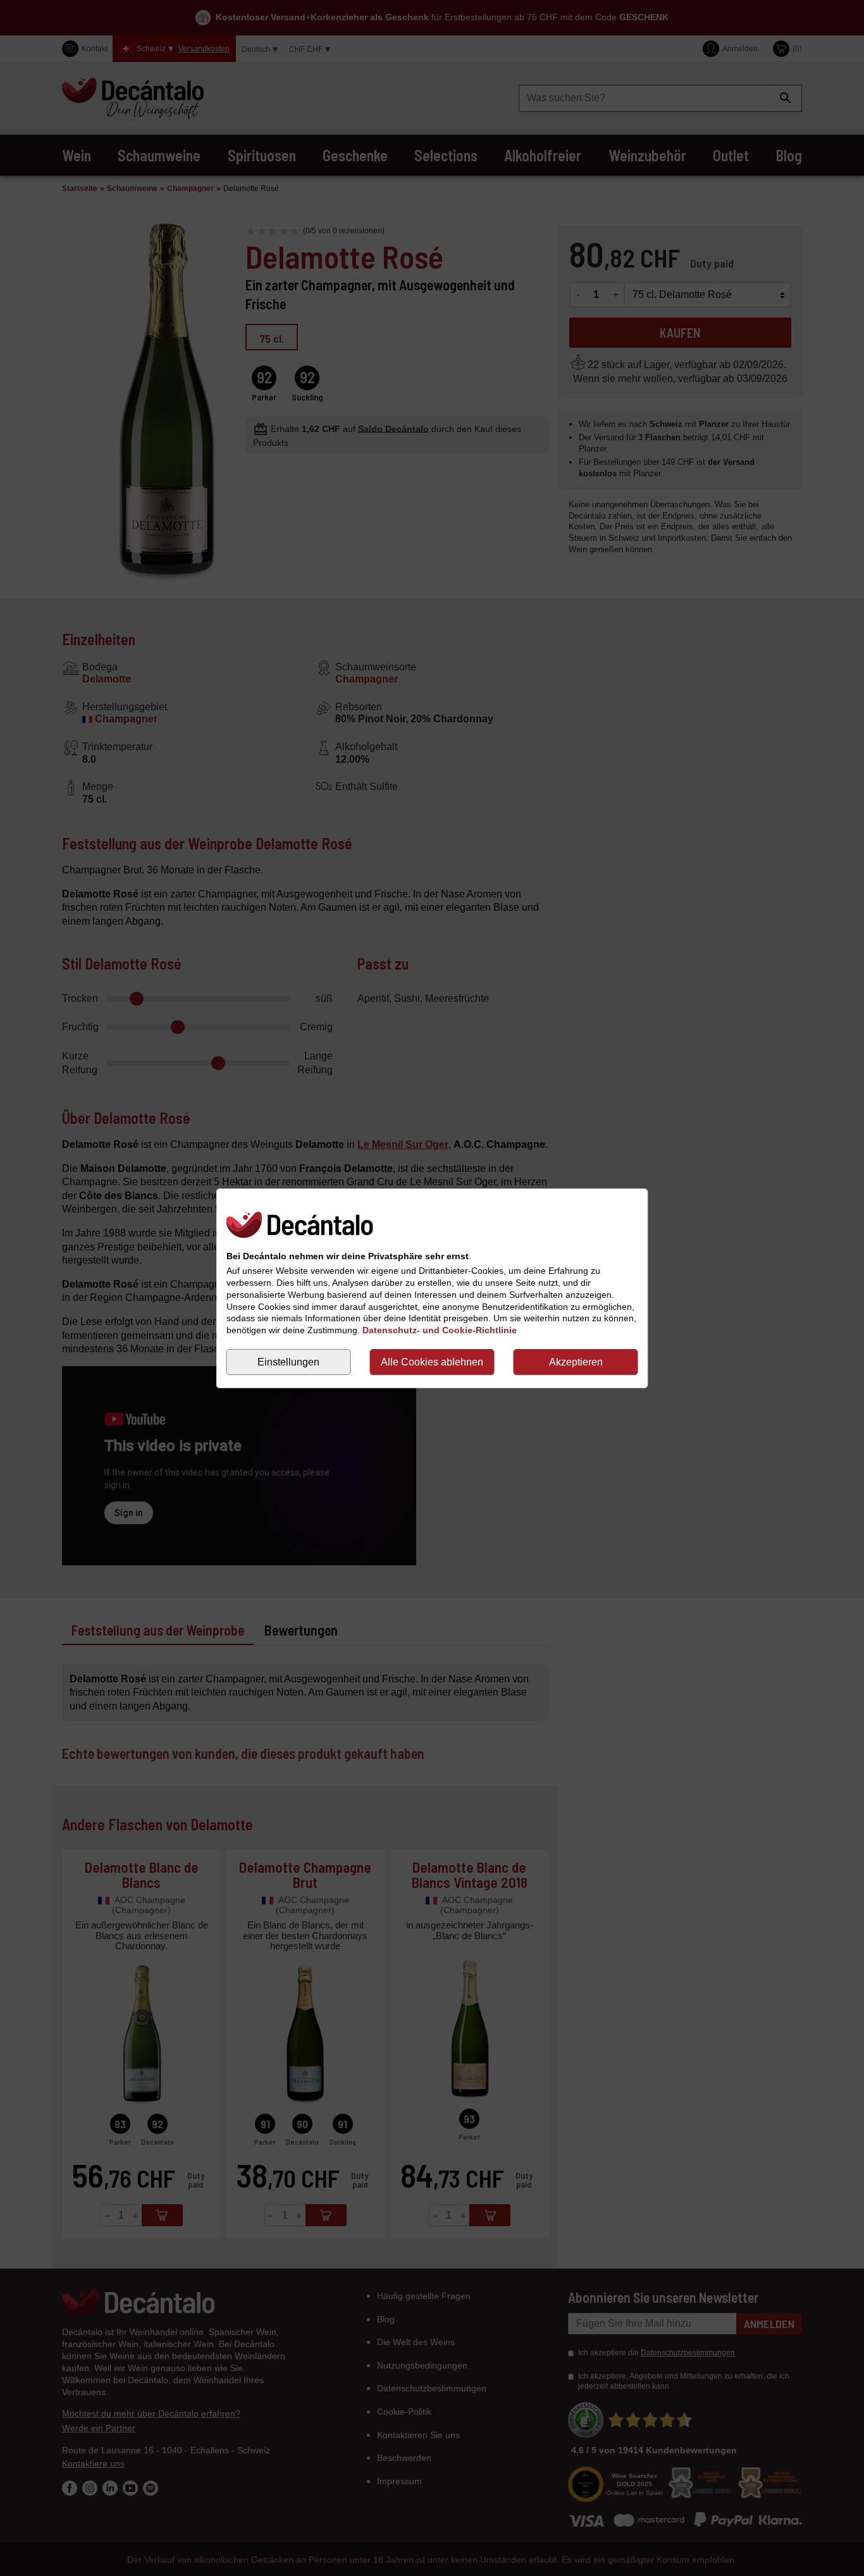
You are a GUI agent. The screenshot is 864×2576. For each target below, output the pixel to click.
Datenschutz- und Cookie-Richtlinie (440, 1330)
